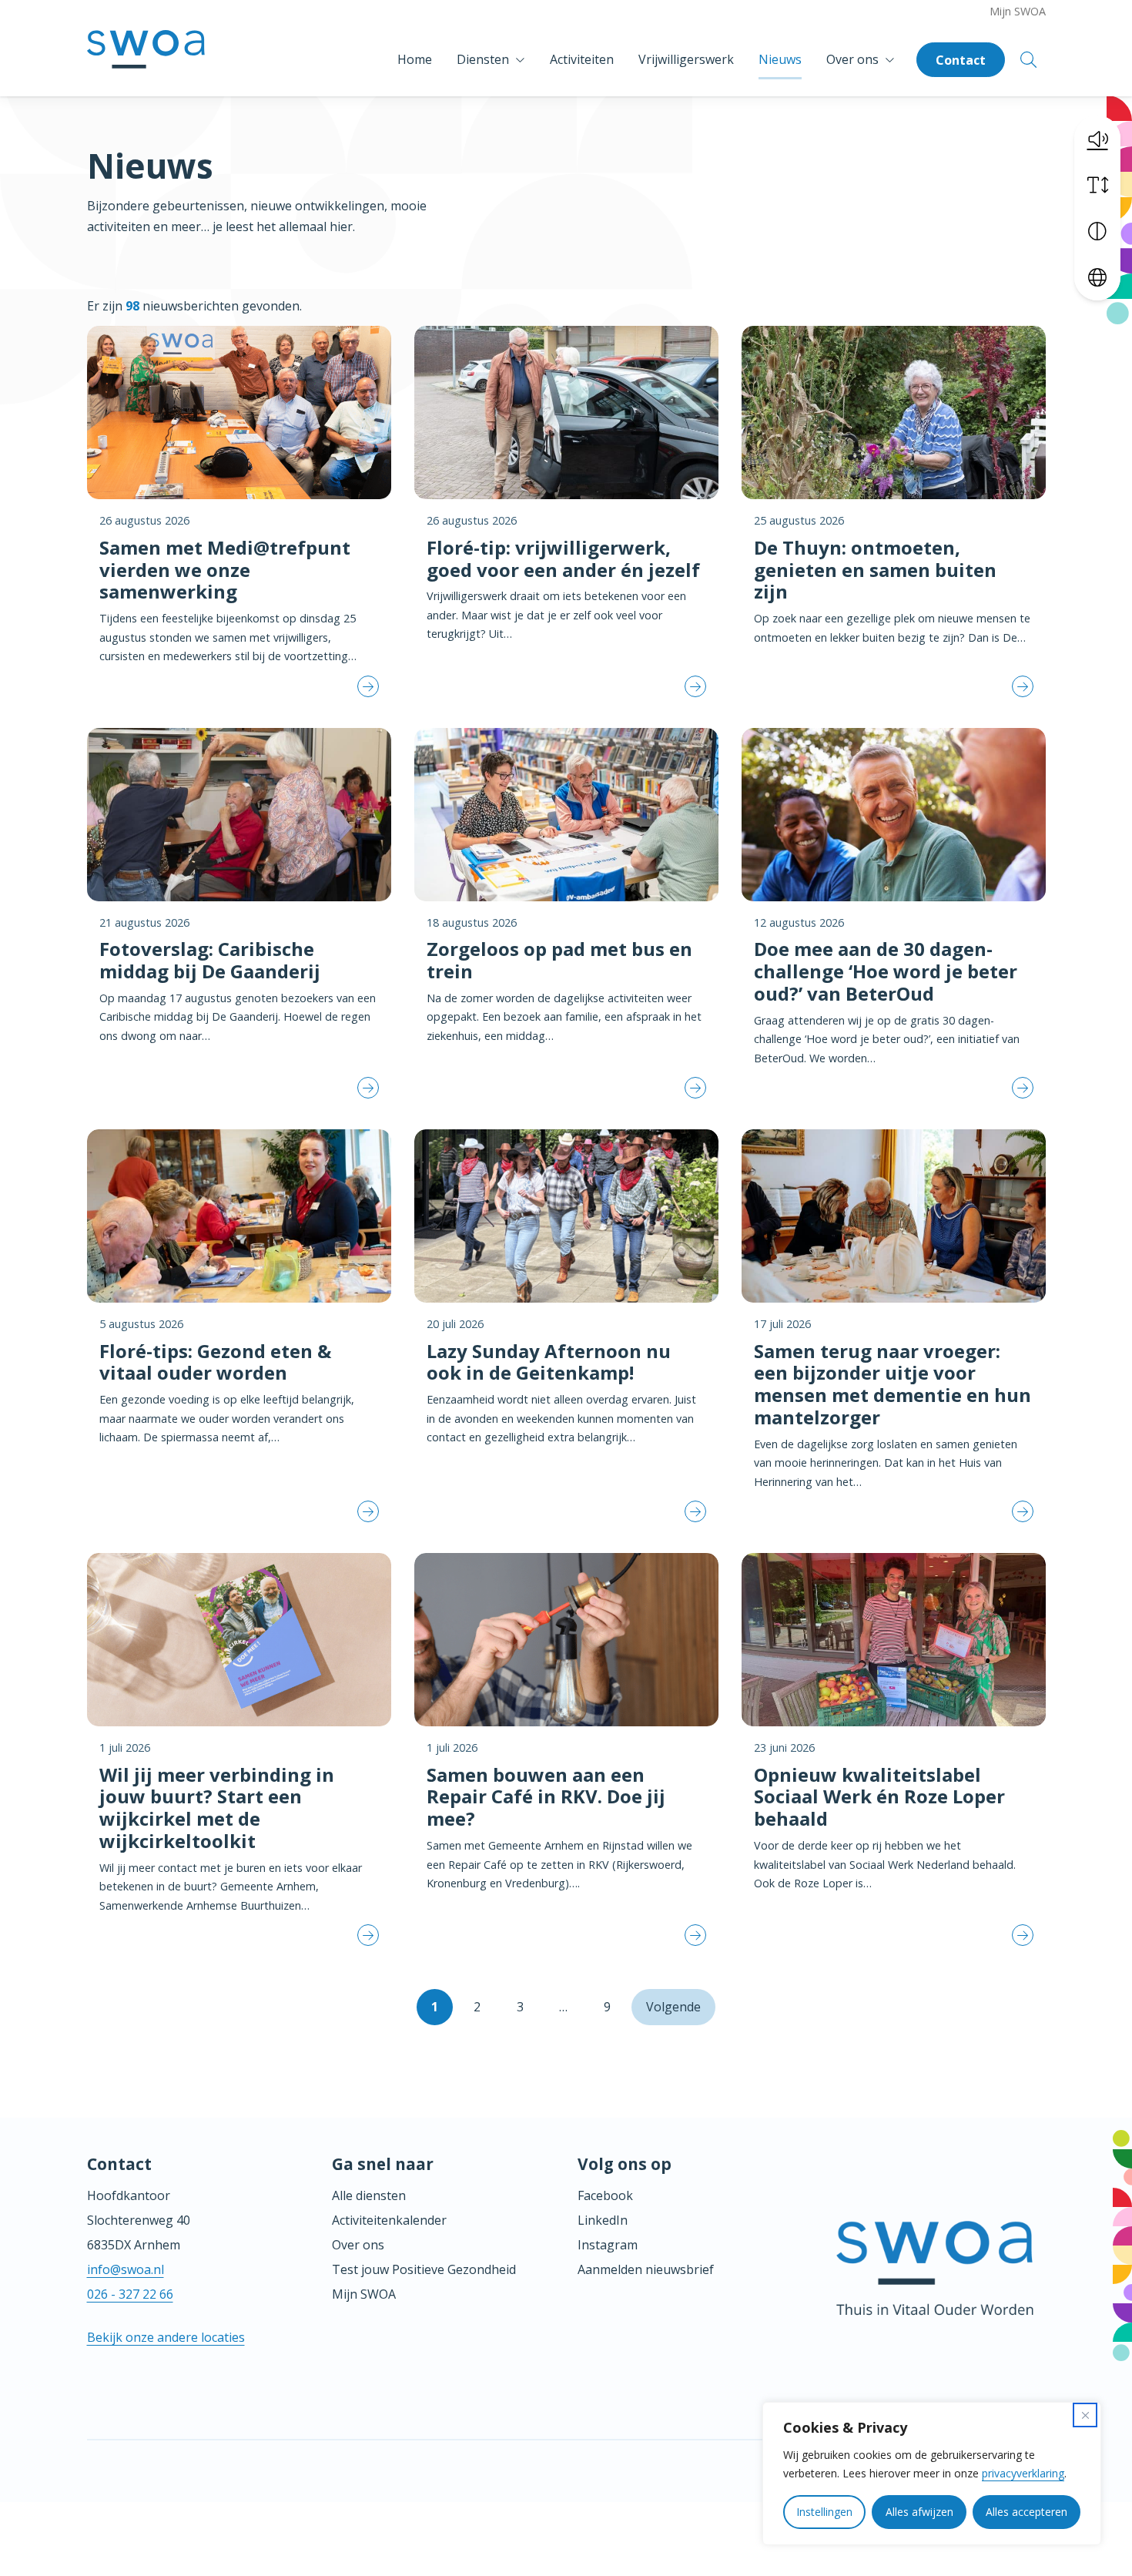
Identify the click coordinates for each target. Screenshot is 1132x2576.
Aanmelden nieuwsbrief (646, 2269)
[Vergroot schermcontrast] (1097, 231)
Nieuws (780, 59)
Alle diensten (369, 2195)
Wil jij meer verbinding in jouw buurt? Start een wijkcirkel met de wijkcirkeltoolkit (217, 1808)
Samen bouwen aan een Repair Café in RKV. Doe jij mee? (546, 1797)
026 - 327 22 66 (130, 2294)
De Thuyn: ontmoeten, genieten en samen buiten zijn (875, 570)
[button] (1097, 139)
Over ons (852, 59)
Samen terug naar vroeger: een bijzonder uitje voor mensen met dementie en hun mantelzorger (893, 1384)
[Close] (1085, 2415)
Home (415, 59)
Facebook (605, 2195)
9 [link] (607, 2007)
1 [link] (435, 2007)
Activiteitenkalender (389, 2220)
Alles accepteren (1027, 2512)
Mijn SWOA (1018, 11)
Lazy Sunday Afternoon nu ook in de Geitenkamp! (549, 1362)
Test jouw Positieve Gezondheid (424, 2269)
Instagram (608, 2245)
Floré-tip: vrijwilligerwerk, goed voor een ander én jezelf (563, 558)
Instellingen (824, 2512)
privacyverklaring (1023, 2473)
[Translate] (1097, 277)
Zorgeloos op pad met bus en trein (559, 960)
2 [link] (477, 2007)
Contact (961, 60)
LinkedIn (603, 2220)
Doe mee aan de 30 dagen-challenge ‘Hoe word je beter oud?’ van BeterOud (886, 971)
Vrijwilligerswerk (686, 59)
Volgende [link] (673, 2007)
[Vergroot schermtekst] (1097, 185)
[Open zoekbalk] (1028, 60)
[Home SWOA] (146, 60)
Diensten (483, 59)
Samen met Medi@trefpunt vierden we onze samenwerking (225, 570)
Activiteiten (582, 59)
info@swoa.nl (126, 2269)
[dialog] (932, 2474)
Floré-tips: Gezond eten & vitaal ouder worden (215, 1362)
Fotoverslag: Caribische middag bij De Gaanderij (210, 960)
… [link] (563, 2007)
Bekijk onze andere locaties (166, 2337)
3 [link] (520, 2007)
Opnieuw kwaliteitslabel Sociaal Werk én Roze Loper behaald (879, 1797)
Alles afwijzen (919, 2512)
